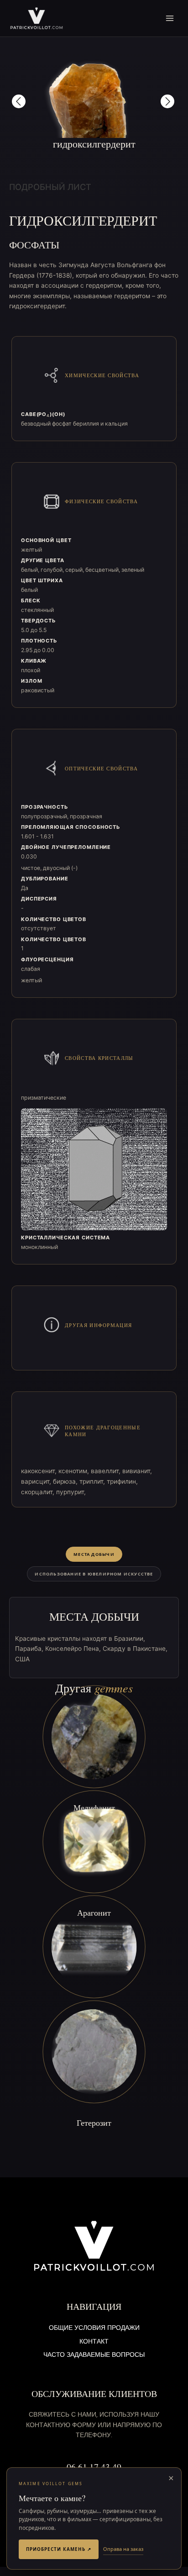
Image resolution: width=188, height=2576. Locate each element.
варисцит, (37, 1481)
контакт (94, 2342)
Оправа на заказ (123, 2549)
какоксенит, (40, 1471)
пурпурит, (71, 1492)
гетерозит (94, 2123)
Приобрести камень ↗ (59, 2549)
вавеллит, (107, 1471)
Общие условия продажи (94, 2328)
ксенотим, (75, 1471)
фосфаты (34, 245)
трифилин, (122, 1481)
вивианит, (137, 1471)
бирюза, (66, 1481)
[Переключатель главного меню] (170, 18)
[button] (19, 101)
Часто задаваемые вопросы (94, 2355)
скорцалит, (39, 1492)
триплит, (93, 1481)
